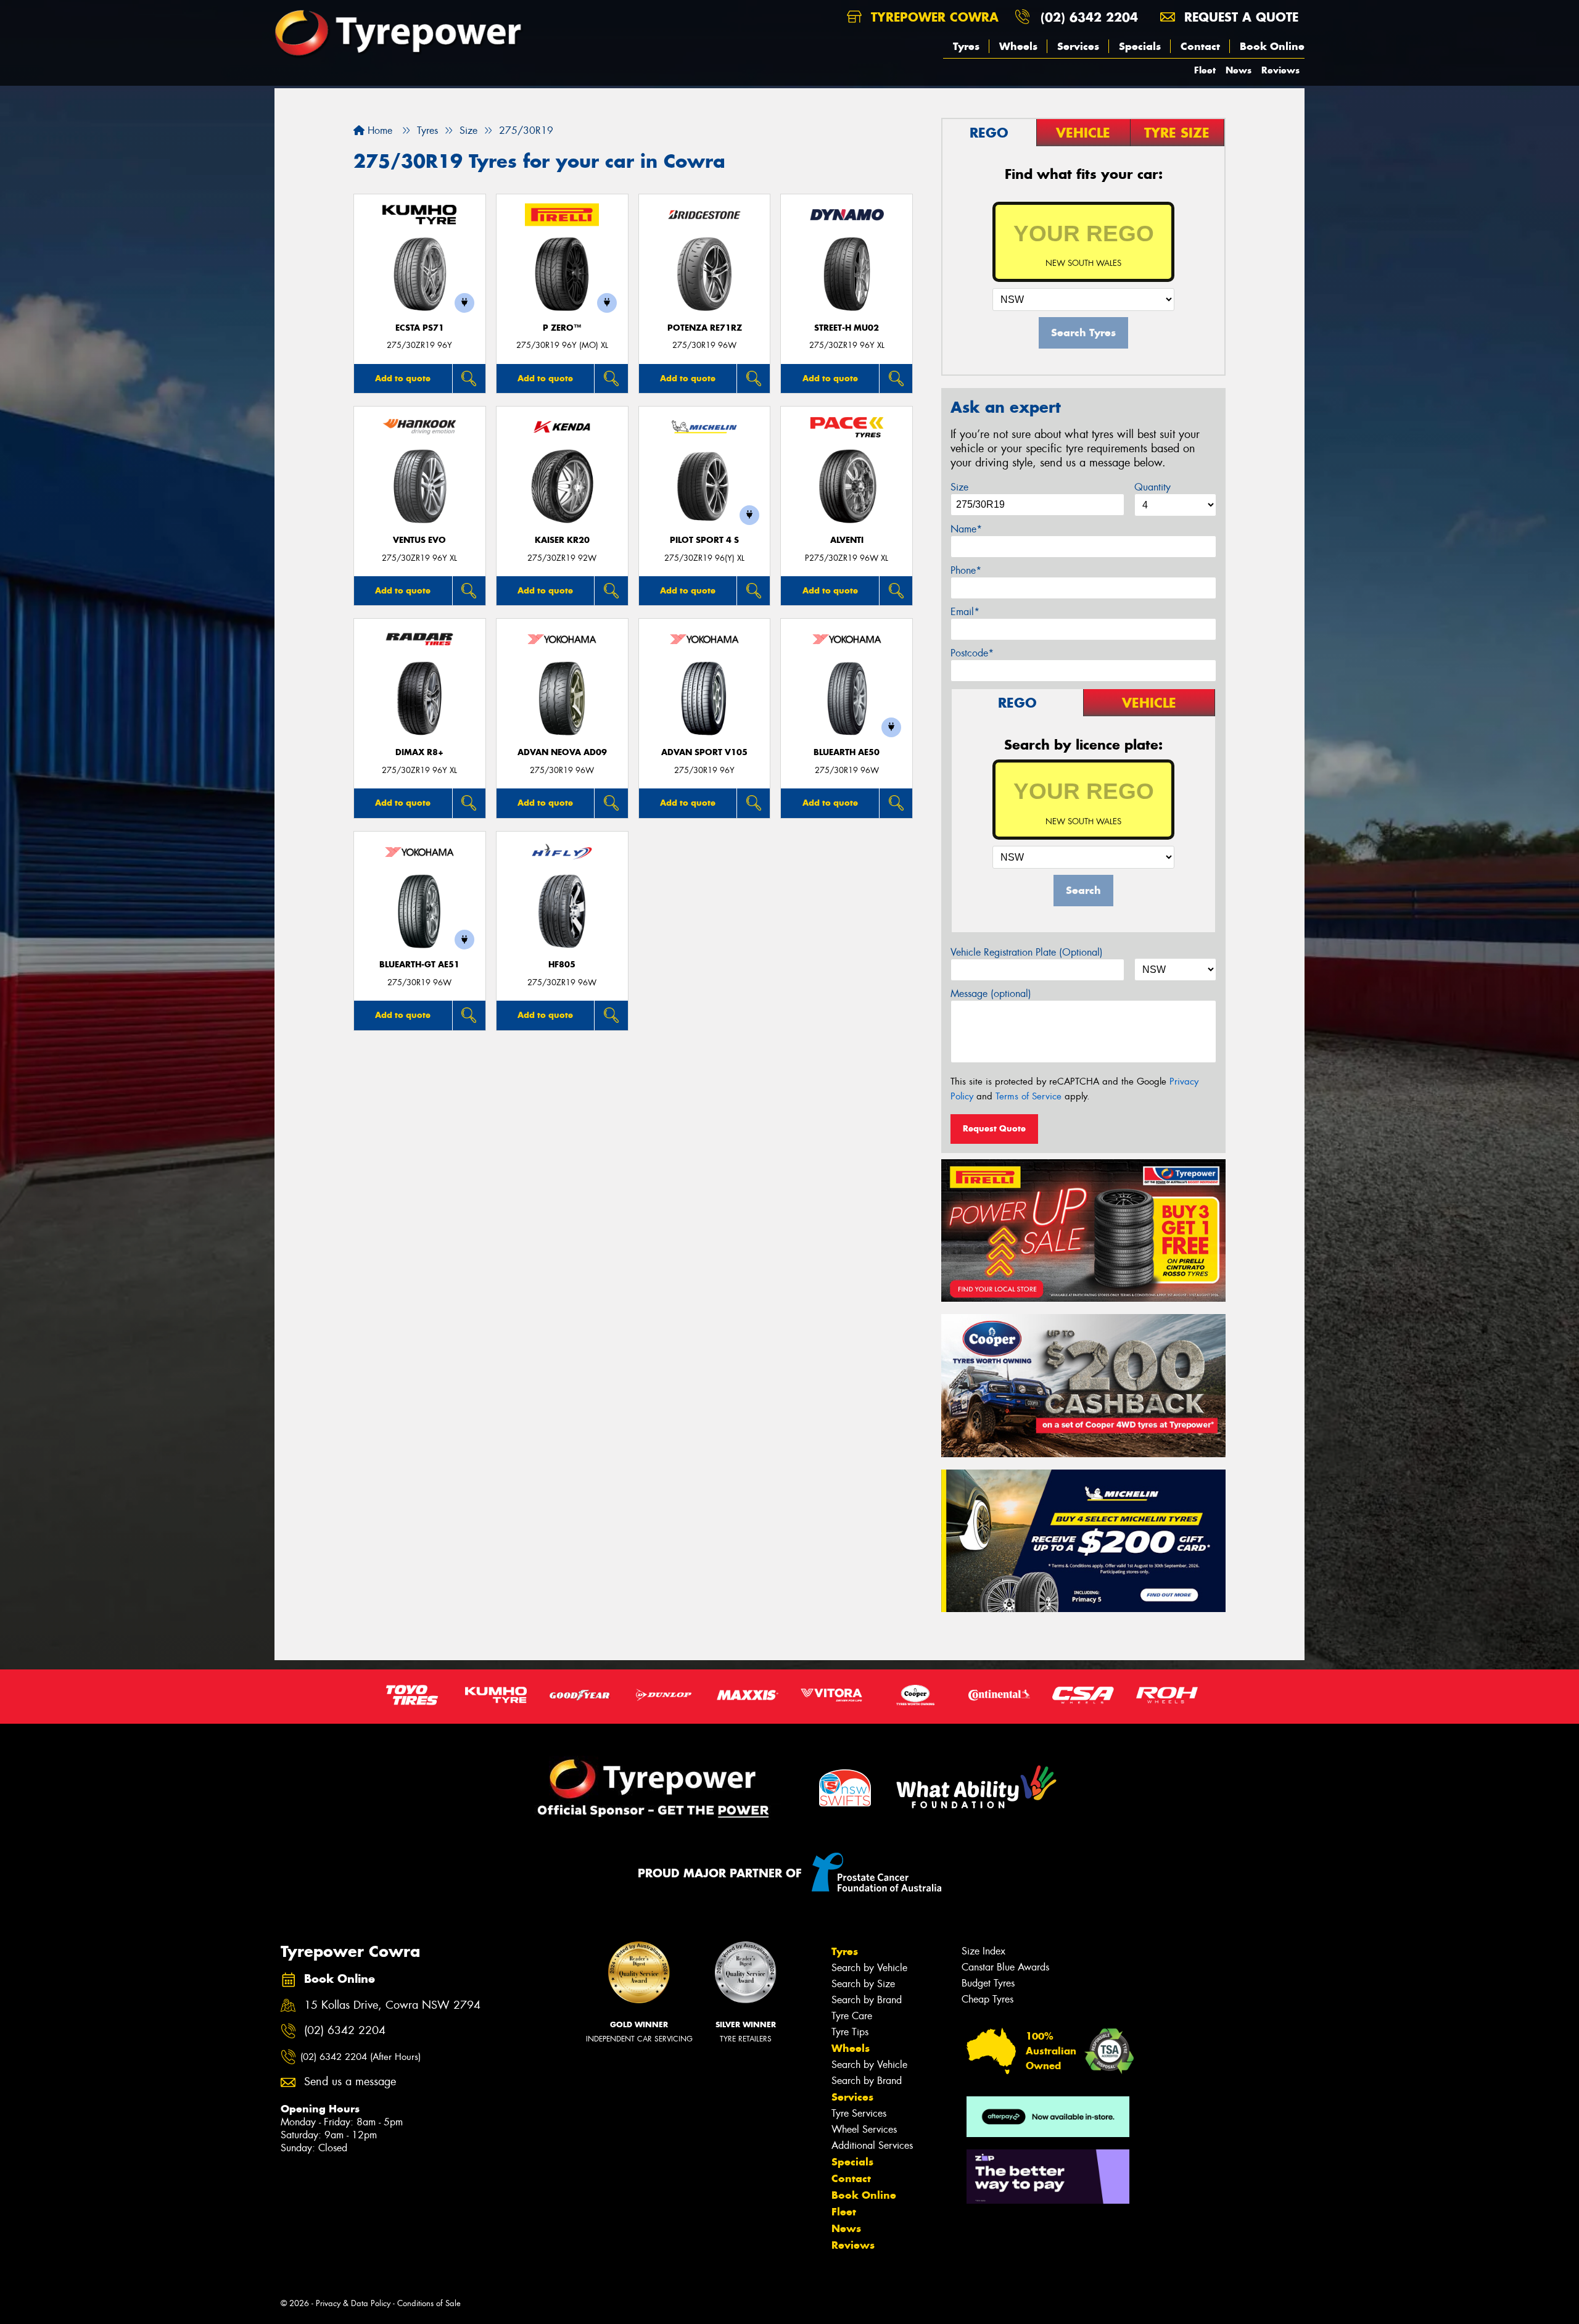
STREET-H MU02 (847, 328)
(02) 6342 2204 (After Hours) (361, 2057)
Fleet (1205, 70)
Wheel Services (864, 2129)
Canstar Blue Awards (1005, 1967)
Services (1078, 46)
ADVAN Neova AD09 (562, 752)
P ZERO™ (562, 328)
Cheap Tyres (987, 1999)
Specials (1140, 46)
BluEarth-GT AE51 (419, 965)
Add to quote (403, 378)
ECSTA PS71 (420, 328)
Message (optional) (991, 994)
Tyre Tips (850, 2032)
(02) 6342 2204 (1089, 17)
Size (959, 487)
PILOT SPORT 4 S (704, 540)
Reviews (1280, 70)
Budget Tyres (988, 1983)
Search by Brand (867, 2000)
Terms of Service (1029, 1096)
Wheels (1018, 46)
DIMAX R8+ (419, 752)
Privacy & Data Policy (353, 2303)
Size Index (983, 1951)
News (1239, 70)
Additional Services (872, 2145)
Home (378, 130)
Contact (1200, 46)
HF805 (562, 965)
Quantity (1152, 487)
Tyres (966, 46)
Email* (965, 612)
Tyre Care (852, 2016)
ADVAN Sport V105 (704, 752)
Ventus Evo (419, 540)
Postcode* (972, 653)
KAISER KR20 (562, 540)
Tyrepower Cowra (933, 17)
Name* (966, 529)
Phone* (966, 570)
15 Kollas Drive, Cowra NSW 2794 (392, 2005)
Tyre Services (859, 2113)
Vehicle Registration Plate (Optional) (1027, 952)
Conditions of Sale (429, 2303)
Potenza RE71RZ (705, 328)
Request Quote (994, 1128)
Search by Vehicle (869, 1968)
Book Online (1272, 46)
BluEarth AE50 (847, 752)
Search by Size (863, 1984)
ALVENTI (847, 540)
